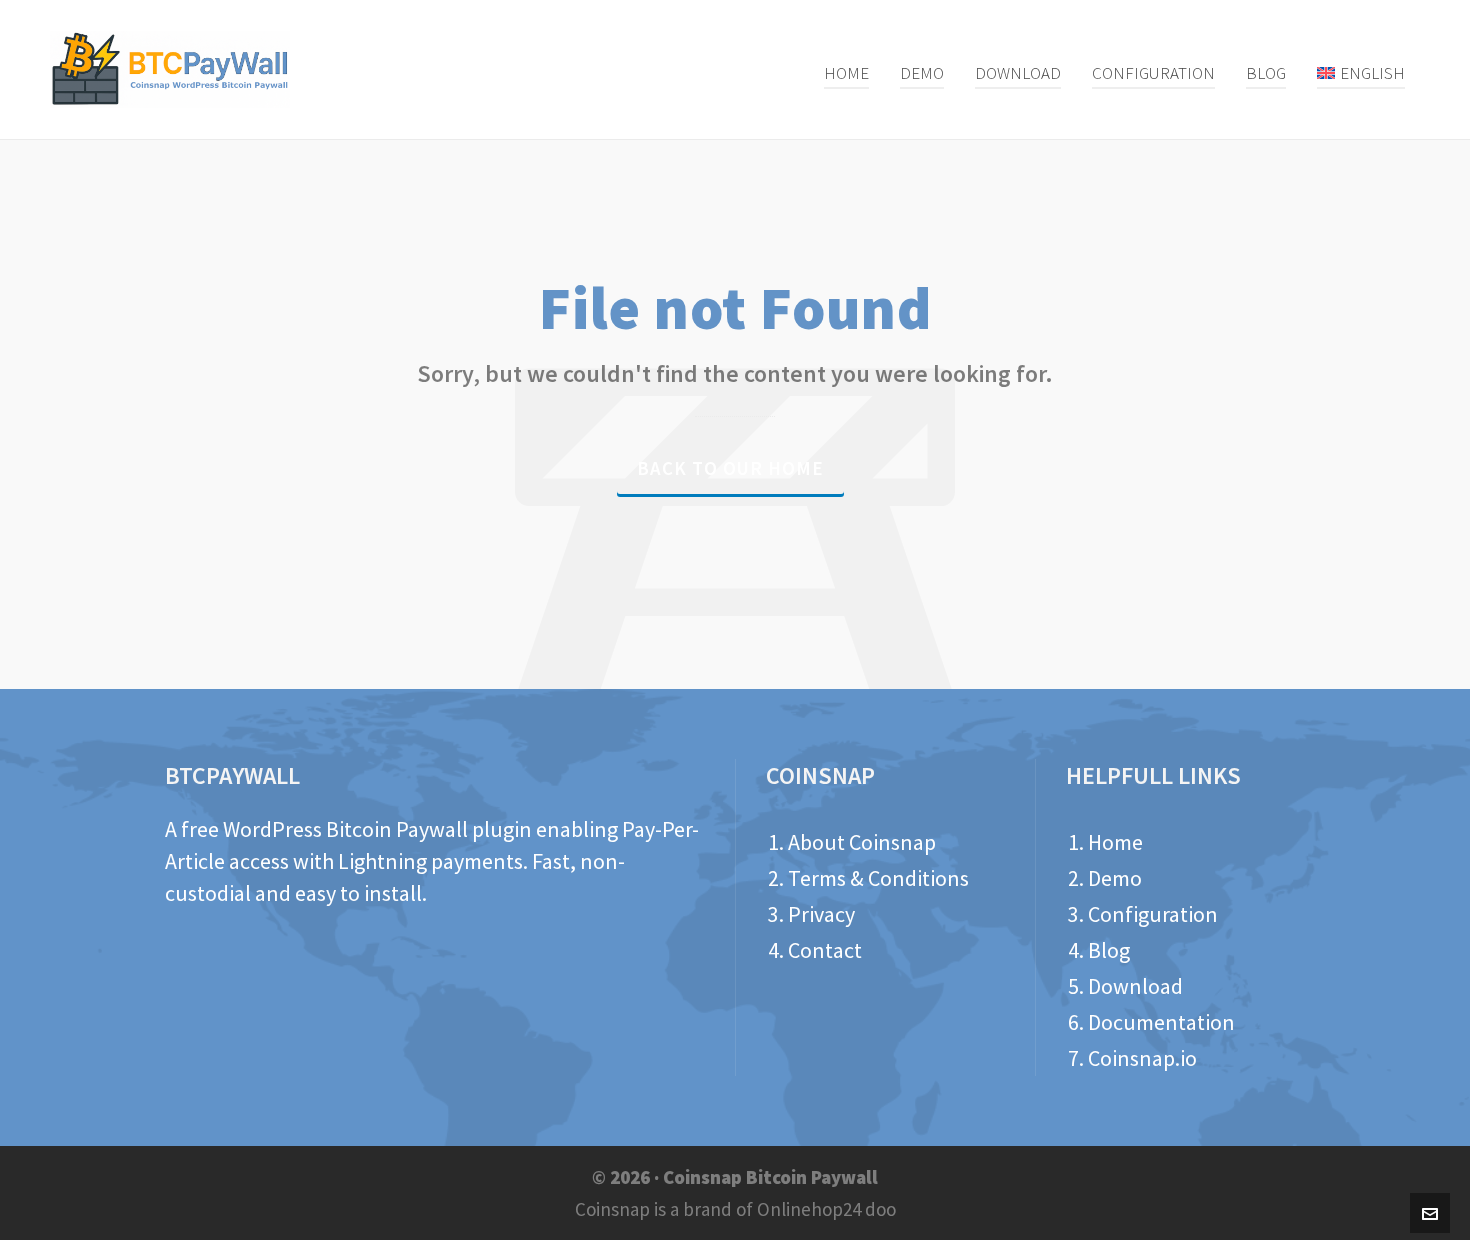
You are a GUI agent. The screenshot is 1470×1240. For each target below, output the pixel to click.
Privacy (821, 914)
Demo (1115, 878)
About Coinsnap (862, 842)
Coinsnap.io (1142, 1058)
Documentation (1161, 1022)
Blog (1109, 950)
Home (1115, 842)
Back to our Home (730, 468)
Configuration (1153, 914)
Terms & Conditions (878, 878)
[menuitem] (1361, 70)
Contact (825, 950)
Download (1135, 986)
